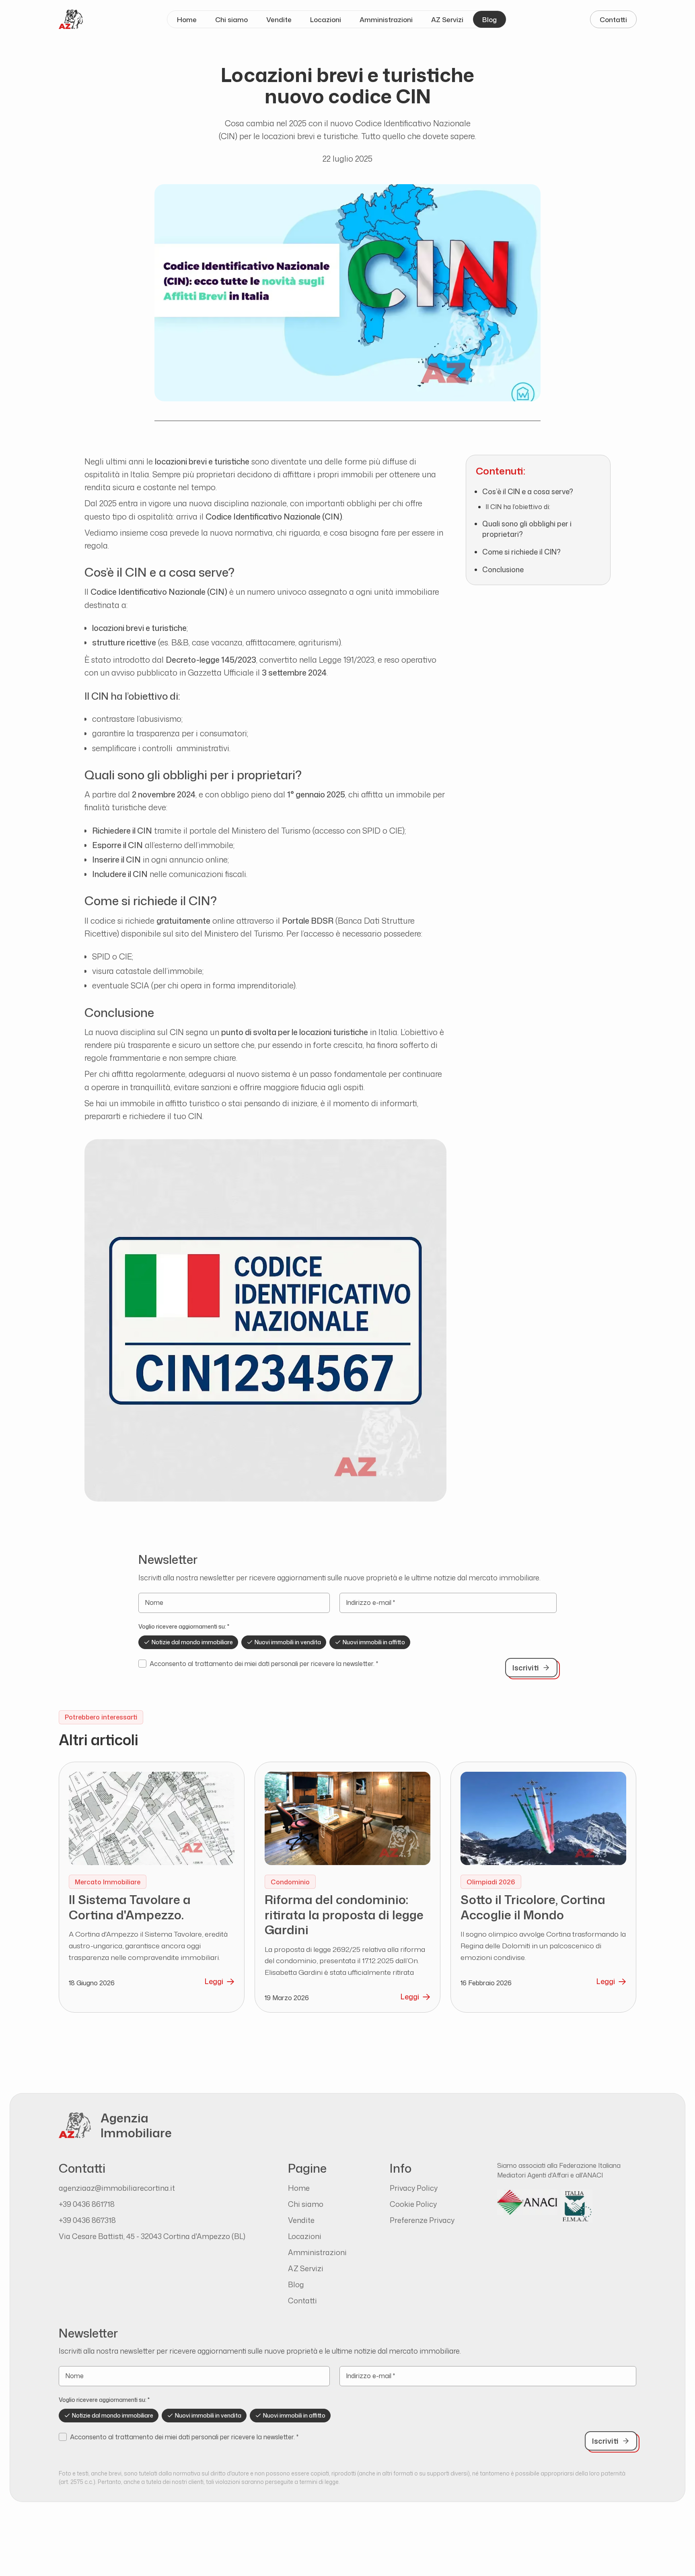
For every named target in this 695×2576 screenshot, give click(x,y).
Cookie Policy (413, 2204)
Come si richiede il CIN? (521, 552)
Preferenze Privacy (422, 2220)
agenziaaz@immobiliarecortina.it (117, 2188)
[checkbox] (142, 1664)
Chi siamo (231, 20)
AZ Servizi (447, 20)
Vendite (279, 20)
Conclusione (503, 570)
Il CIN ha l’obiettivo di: (518, 507)
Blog (489, 20)
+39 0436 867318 (87, 2220)
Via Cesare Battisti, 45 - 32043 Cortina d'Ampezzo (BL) (152, 2236)
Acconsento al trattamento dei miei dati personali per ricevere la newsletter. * (264, 1664)
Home (187, 20)
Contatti (613, 20)
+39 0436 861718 (87, 2204)
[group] (347, 1642)
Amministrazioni (386, 20)
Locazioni (326, 20)
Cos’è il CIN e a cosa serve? (528, 492)
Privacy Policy (414, 2188)
